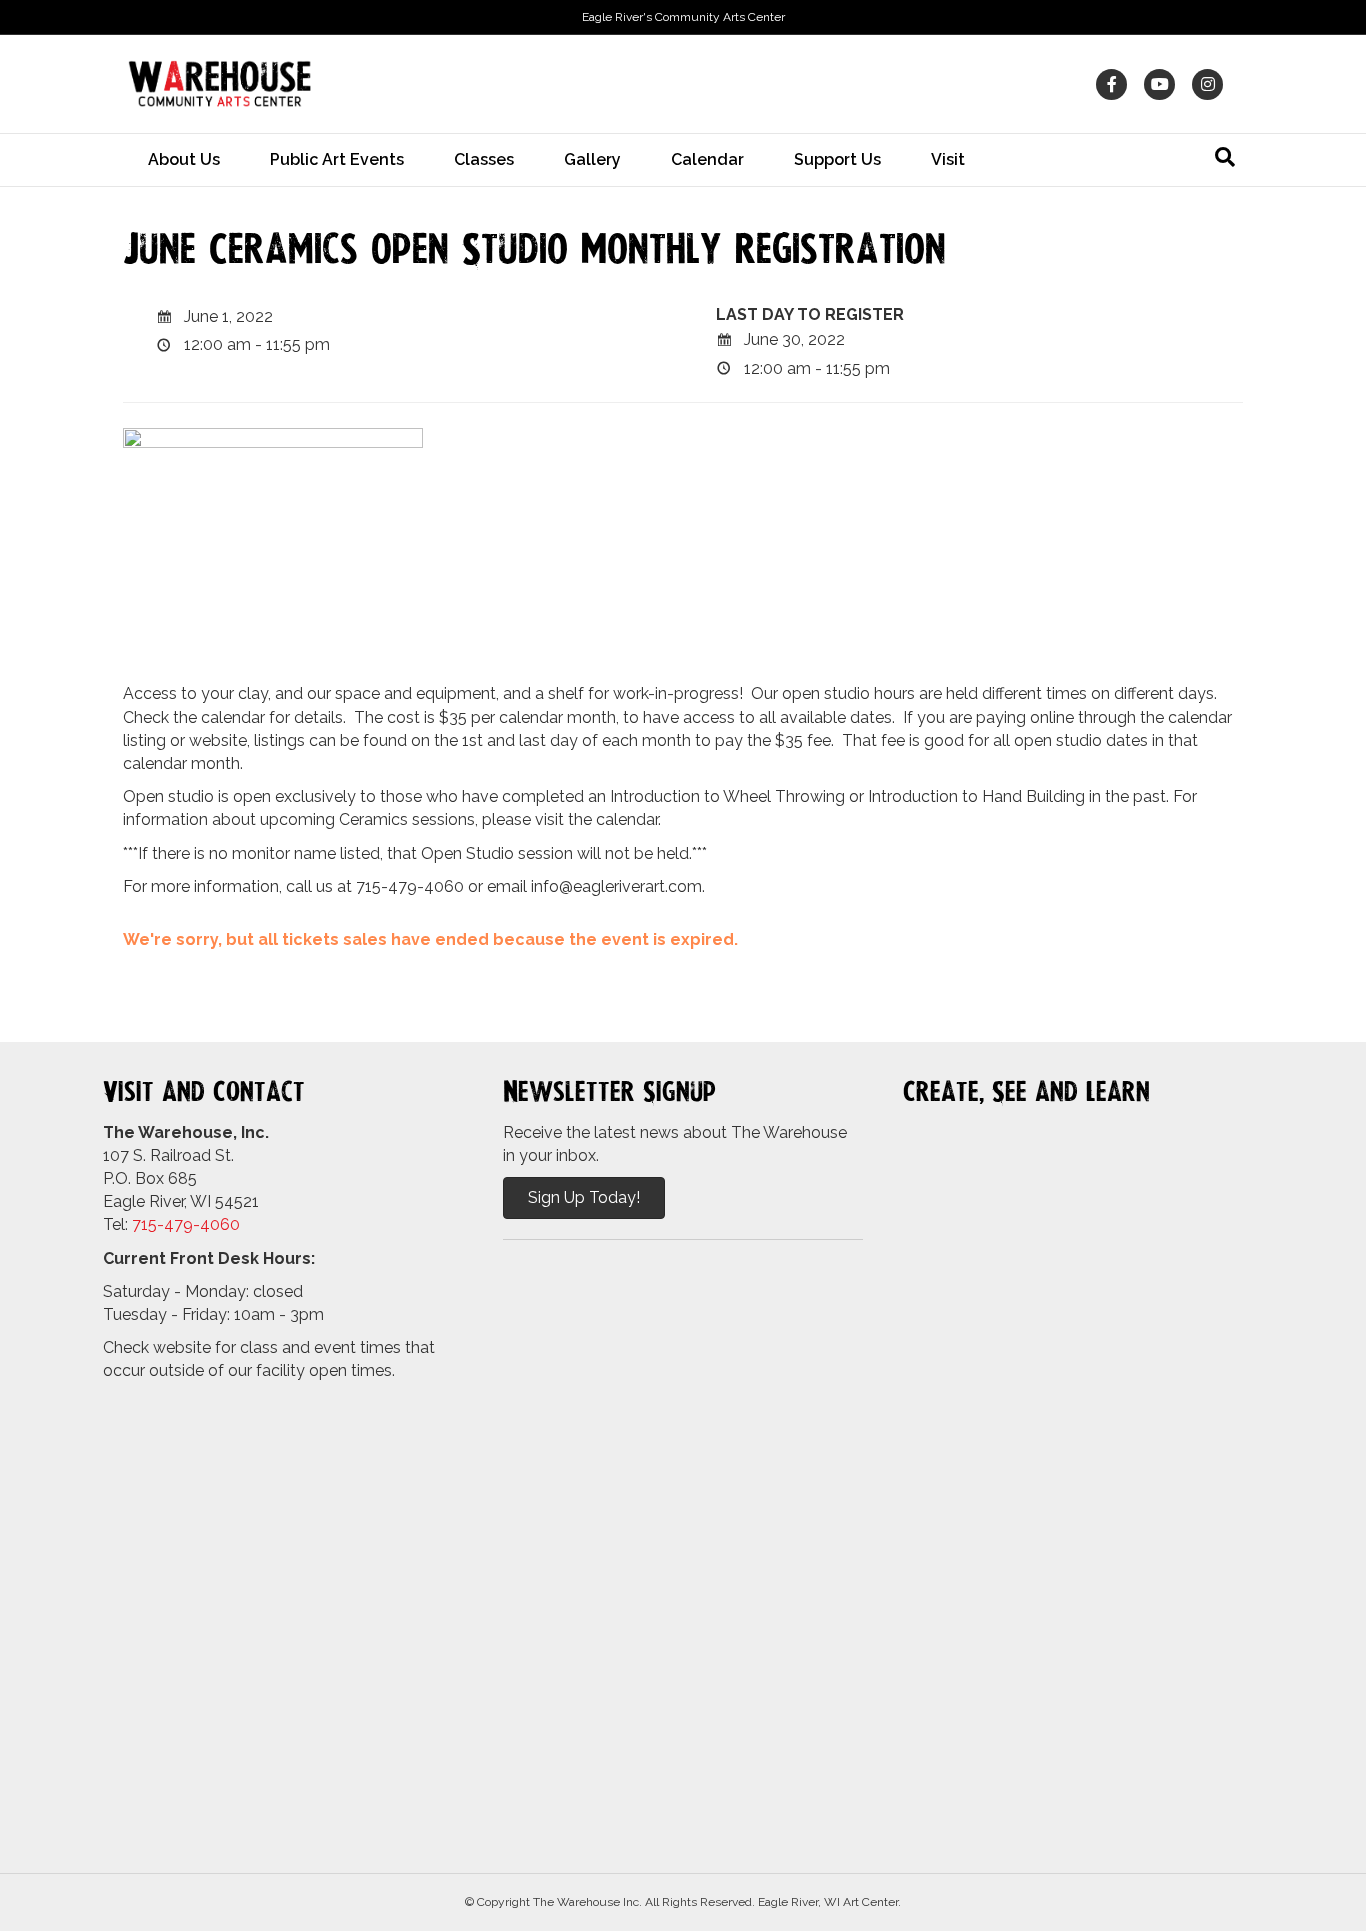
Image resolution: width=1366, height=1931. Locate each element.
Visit (948, 159)
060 (225, 1224)
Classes (484, 159)
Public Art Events (337, 159)
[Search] (1225, 157)
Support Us (837, 159)
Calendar (707, 159)
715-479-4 (171, 1224)
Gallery (592, 159)
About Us (184, 159)
